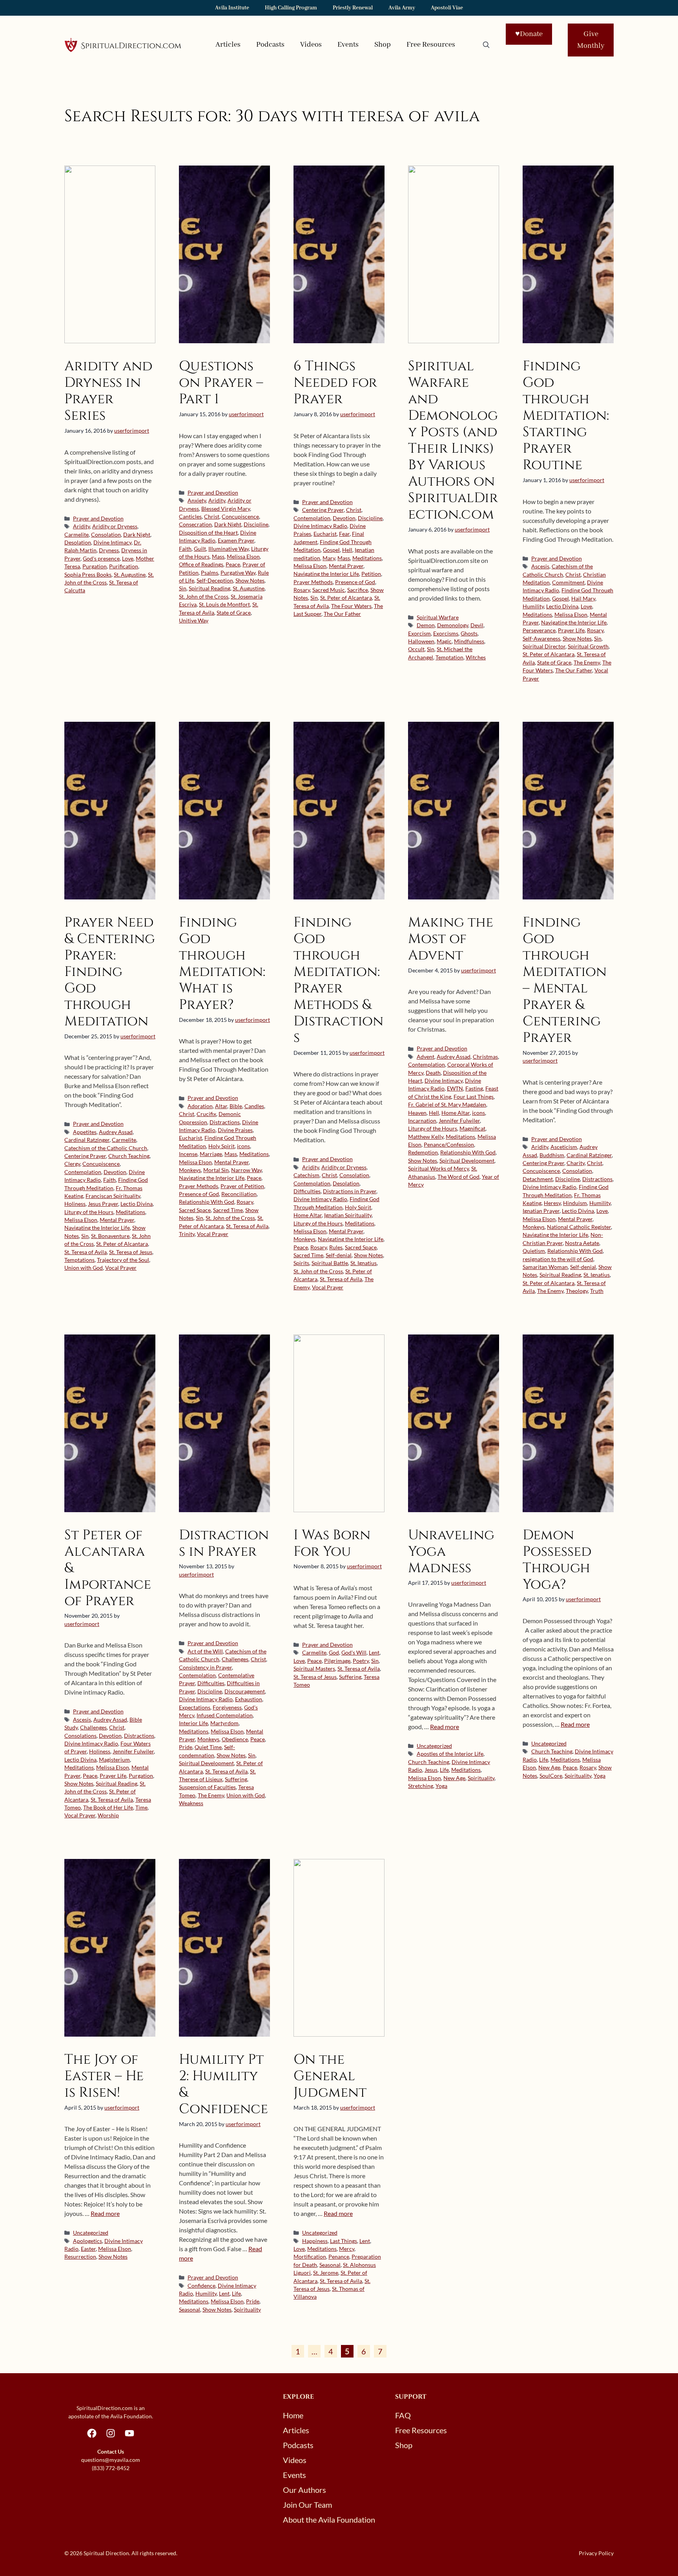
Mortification (310, 2257)
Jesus (431, 1770)
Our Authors (304, 2490)
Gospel (331, 550)
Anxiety (197, 501)
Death (433, 1073)
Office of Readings (201, 564)
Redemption (423, 1152)
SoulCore (551, 1776)
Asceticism (564, 1147)
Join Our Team (307, 2505)
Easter (88, 2249)
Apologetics (87, 2241)
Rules (336, 1247)
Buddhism (552, 1155)
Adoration (200, 1106)
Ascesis (540, 566)
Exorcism (419, 634)
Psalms (210, 573)
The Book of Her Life (108, 1808)
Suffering (236, 1779)
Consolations (80, 1736)
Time (141, 1808)
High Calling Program (291, 8)
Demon (426, 625)
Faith (185, 549)
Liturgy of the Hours (89, 1212)
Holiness (75, 1204)
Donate (529, 34)
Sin (183, 588)
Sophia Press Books (88, 575)
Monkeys (190, 1170)
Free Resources (431, 45)
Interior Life (193, 1723)
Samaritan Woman (545, 1267)
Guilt (200, 549)
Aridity (81, 526)
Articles (228, 45)
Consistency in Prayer (205, 1668)
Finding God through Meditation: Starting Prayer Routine (566, 416)
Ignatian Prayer (541, 1211)
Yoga (441, 1786)
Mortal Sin (216, 1170)
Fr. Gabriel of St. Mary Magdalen (447, 1105)
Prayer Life (571, 630)
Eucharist (325, 534)
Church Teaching (129, 1156)
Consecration (195, 524)
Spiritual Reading (210, 588)
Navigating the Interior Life (326, 574)
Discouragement (245, 1691)
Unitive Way (194, 621)
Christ (212, 517)
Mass (218, 557)
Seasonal (190, 2310)
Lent (374, 1653)
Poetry (361, 1661)
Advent (426, 1057)
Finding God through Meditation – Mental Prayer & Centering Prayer (565, 980)
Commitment (568, 583)
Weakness (191, 1803)
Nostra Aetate (582, 1243)
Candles (254, 1106)
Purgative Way (238, 573)
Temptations (79, 1260)
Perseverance (539, 630)
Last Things (344, 2241)
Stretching (421, 1786)
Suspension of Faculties (207, 1787)
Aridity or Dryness (115, 526)
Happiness (315, 2241)
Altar (221, 1106)
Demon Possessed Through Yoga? (557, 1560)
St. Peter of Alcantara (346, 598)
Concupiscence (240, 517)
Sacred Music (329, 590)
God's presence (101, 559)
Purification (124, 566)
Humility (533, 606)
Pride (186, 1747)
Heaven (417, 1113)
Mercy (347, 2249)
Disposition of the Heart (208, 533)
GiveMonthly (591, 40)
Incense (188, 1154)
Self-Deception (215, 581)
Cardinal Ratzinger (87, 1140)
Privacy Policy (596, 2553)
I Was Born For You (332, 1543)
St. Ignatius (364, 1263)
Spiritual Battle (330, 1263)
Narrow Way (246, 1170)
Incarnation (422, 1121)
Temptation (449, 657)
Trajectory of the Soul (123, 1260)
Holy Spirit (221, 1146)
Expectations (195, 1708)
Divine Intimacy (112, 543)
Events (348, 45)
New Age (454, 1778)
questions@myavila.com (111, 2460)
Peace (233, 564)
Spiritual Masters (314, 1669)
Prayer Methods (313, 582)
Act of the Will (205, 1651)
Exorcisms (446, 634)
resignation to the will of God (558, 1259)
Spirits (301, 1263)
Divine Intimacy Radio (320, 526)
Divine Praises (235, 1130)
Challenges (93, 1728)
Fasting (474, 1089)
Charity (576, 1163)
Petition (371, 574)
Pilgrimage (337, 1661)
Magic (444, 641)
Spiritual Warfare (438, 617)
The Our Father (342, 614)
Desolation (78, 543)
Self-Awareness (541, 639)
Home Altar (308, 1215)
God (334, 1653)
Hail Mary (583, 599)
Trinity (187, 1234)
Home (293, 2415)
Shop (383, 45)
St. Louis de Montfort (224, 604)
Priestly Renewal (353, 8)
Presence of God (355, 582)
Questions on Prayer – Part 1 (221, 383)
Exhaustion (249, 1699)
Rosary (302, 590)
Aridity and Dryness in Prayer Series (108, 391)
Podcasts (270, 45)
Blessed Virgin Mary (226, 509)
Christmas (485, 1057)
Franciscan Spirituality (113, 1196)
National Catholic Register (579, 1227)
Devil (477, 625)
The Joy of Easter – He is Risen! (104, 2076)
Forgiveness (227, 1708)
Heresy (552, 1203)
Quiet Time (208, 1747)
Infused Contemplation (225, 1715)
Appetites (85, 1132)
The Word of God (458, 1177)
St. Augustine (130, 575)
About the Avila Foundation (329, 2520)
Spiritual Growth (588, 646)
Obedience (235, 1739)
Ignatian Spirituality (348, 1215)
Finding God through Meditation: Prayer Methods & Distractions (338, 980)
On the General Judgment (330, 2076)
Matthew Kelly (426, 1137)
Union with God (84, 1268)
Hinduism (575, 1203)
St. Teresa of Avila (86, 1252)
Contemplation (312, 518)
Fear (344, 534)
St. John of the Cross (204, 597)
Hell (347, 550)
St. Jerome (326, 2273)
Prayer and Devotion (98, 519)
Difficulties (307, 1191)
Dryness (109, 550)
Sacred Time (228, 1210)
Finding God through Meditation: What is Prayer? (222, 964)
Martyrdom (224, 1723)
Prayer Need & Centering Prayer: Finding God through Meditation (110, 972)
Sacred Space (195, 1210)
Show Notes (250, 581)
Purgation (95, 566)
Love (128, 559)
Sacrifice (358, 590)
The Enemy (587, 663)
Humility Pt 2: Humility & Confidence (223, 2084)
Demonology (453, 625)
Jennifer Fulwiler (459, 1121)
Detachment (538, 1179)
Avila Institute (232, 8)
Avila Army (402, 8)
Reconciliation (239, 1194)
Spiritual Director (544, 646)
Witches (476, 657)
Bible (236, 1106)
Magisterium (114, 1760)
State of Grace (234, 613)
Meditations (367, 558)
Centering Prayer (323, 510)
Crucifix (206, 1114)
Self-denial (339, 1255)
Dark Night (137, 535)
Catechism (306, 1175)
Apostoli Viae (447, 8)
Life (444, 1770)
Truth (597, 1291)
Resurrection (80, 2257)
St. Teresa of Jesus (131, 1252)
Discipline (256, 524)
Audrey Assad (116, 1132)
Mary (329, 558)
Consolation (106, 535)
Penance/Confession (449, 1145)
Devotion (344, 518)
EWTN (455, 1089)
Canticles (190, 517)
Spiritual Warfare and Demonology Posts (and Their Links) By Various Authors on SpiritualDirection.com (453, 440)
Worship (108, 1815)
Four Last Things (474, 1097)
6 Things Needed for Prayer (335, 383)
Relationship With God (207, 1202)
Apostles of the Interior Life (450, 1754)
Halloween (421, 641)
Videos (311, 45)
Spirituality (481, 1778)
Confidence (201, 2286)
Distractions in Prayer (350, 1191)
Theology (577, 1291)
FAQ (403, 2415)
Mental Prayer (346, 566)
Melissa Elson (243, 557)
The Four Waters (351, 606)
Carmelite (77, 535)
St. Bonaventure (110, 1236)
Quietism (534, 1251)
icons (243, 1146)
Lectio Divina (562, 606)
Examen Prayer (236, 541)
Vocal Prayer (121, 1268)
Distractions (225, 1122)
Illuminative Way (229, 549)
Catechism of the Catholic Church (106, 1148)
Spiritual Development (467, 1161)
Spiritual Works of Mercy (438, 1169)
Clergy (72, 1164)
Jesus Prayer (103, 1204)
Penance (339, 2257)
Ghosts (469, 634)
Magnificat (472, 1129)
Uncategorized (434, 1746)
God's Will (354, 1653)
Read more (445, 1727)
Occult (416, 649)
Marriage (211, 1154)
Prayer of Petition (242, 1186)
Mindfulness (469, 641)
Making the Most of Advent (451, 939)
